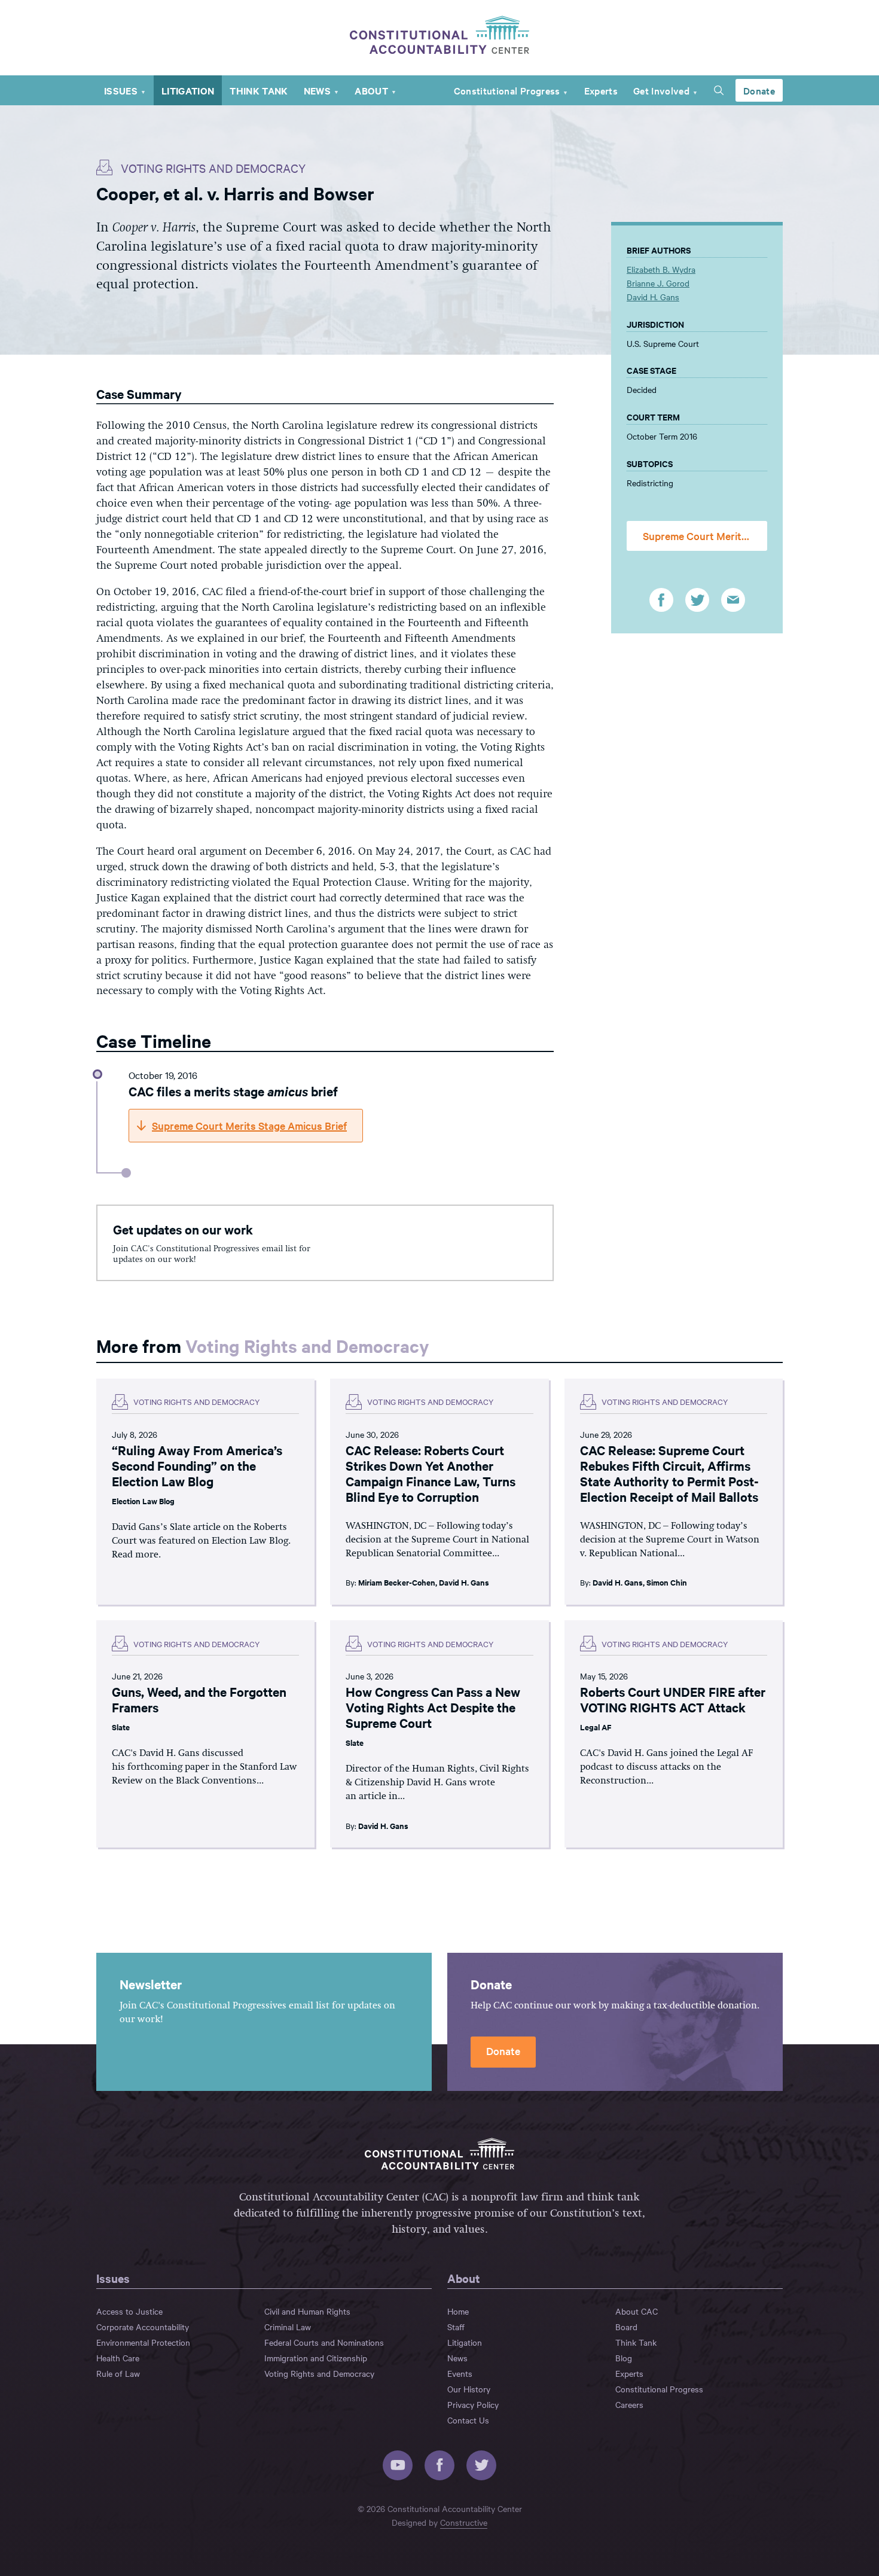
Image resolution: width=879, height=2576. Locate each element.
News (317, 90)
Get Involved (661, 90)
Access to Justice (129, 2311)
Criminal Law (288, 2327)
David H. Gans (653, 297)
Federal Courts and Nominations (324, 2342)
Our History (469, 2389)
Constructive (464, 2522)
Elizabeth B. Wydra (661, 269)
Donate (759, 90)
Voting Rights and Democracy (307, 1345)
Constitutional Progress (507, 90)
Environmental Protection (143, 2342)
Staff (456, 2327)
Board (626, 2327)
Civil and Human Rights (307, 2311)
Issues (121, 90)
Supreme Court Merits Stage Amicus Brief (705, 536)
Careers (629, 2404)
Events (460, 2373)
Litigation (188, 90)
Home (458, 2311)
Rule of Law (118, 2373)
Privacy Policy (473, 2404)
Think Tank (259, 90)
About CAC (637, 2311)
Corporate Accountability (143, 2327)
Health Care (118, 2358)
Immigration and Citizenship (316, 2358)
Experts (601, 90)
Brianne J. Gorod (658, 283)
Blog (624, 2358)
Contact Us (468, 2420)
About (371, 90)
